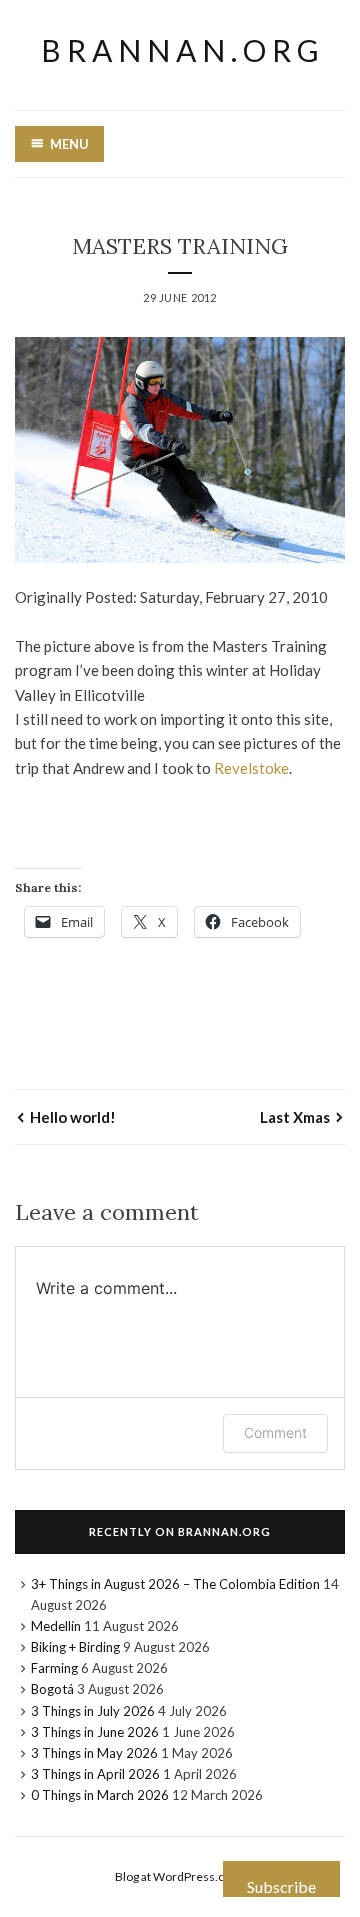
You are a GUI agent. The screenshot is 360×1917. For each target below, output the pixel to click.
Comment (275, 1432)
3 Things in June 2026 (95, 1732)
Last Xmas (295, 1117)
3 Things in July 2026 (93, 1711)
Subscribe (281, 1886)
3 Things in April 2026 (95, 1774)
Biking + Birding (75, 1647)
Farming (54, 1668)
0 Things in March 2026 (100, 1795)
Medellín (56, 1626)
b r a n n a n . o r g (180, 50)
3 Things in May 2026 (94, 1753)
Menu (69, 144)
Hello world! (73, 1117)
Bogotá (52, 1689)
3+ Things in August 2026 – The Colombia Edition (175, 1584)
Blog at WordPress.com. (180, 1876)
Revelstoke (251, 768)
